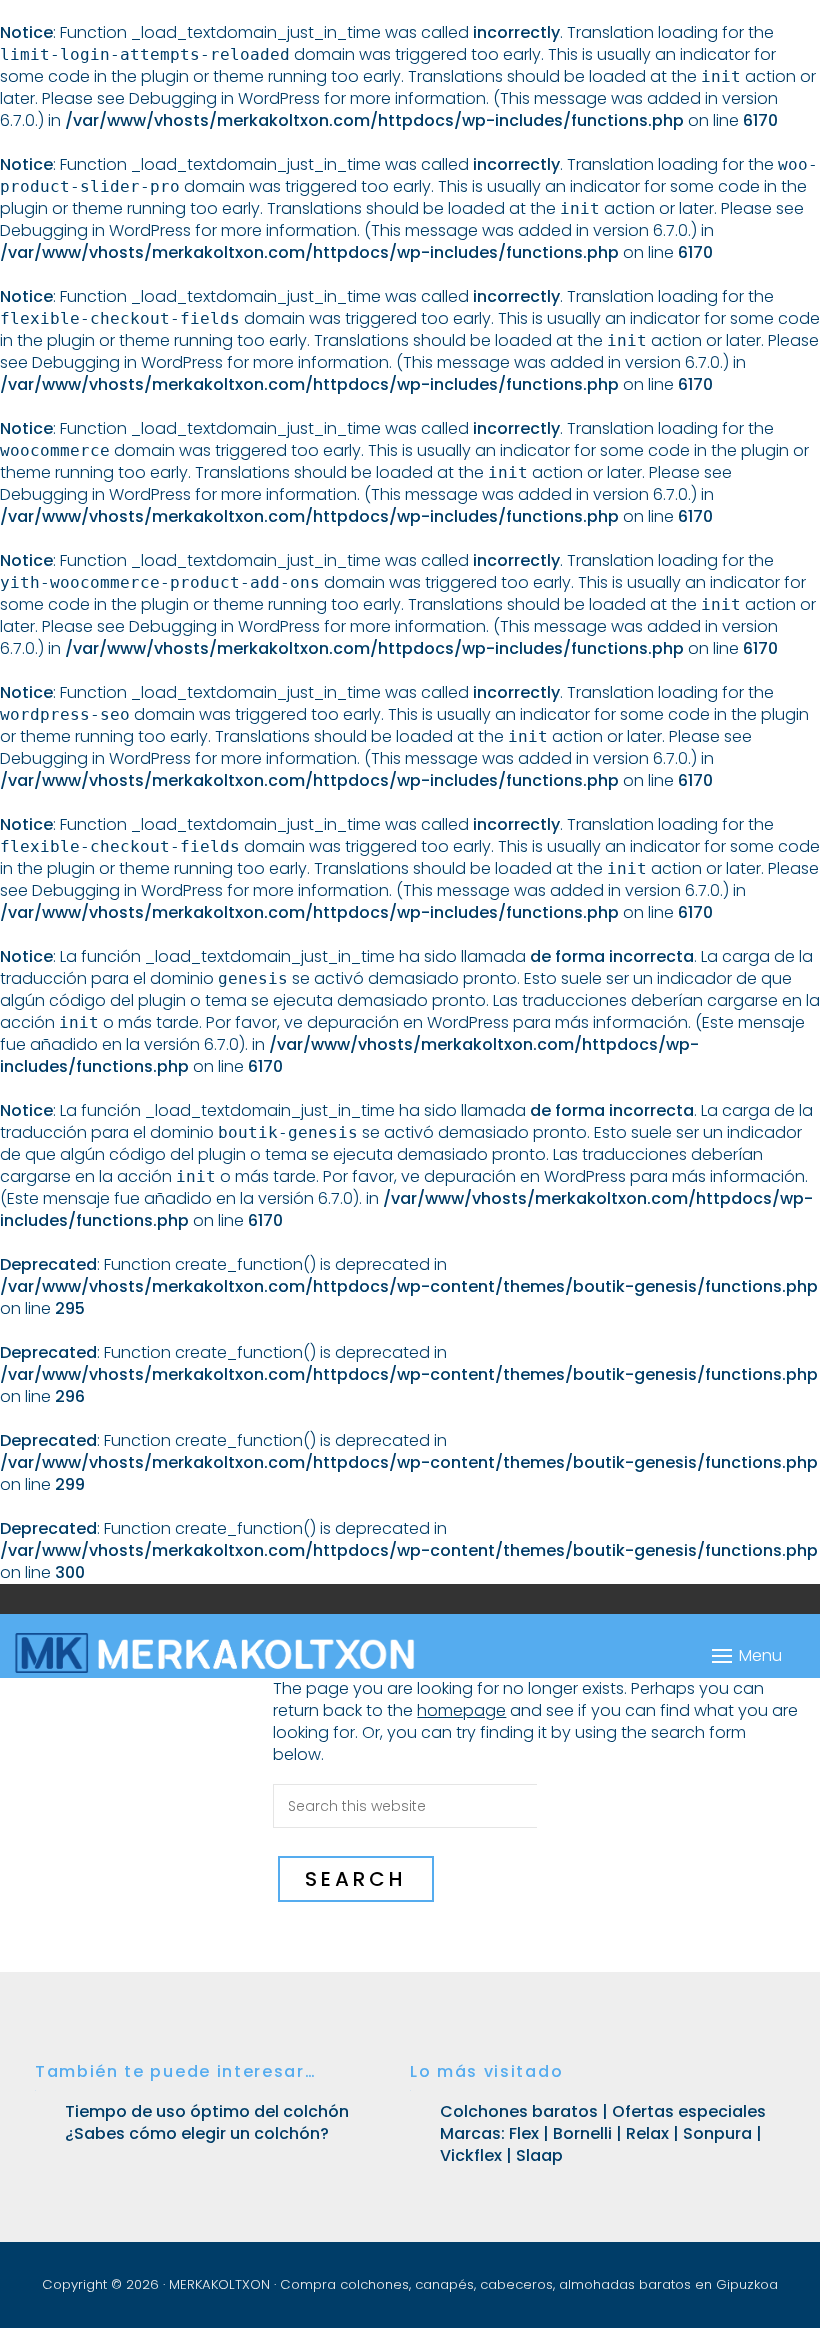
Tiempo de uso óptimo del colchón (207, 2111)
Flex (522, 2133)
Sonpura (717, 2133)
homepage (461, 1710)
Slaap (539, 2155)
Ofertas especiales (689, 2111)
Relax (647, 2133)
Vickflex (471, 2155)
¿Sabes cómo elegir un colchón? (197, 2133)
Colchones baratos (521, 2111)
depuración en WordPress (408, 1022)
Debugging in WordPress (224, 98)
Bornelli (582, 2133)
